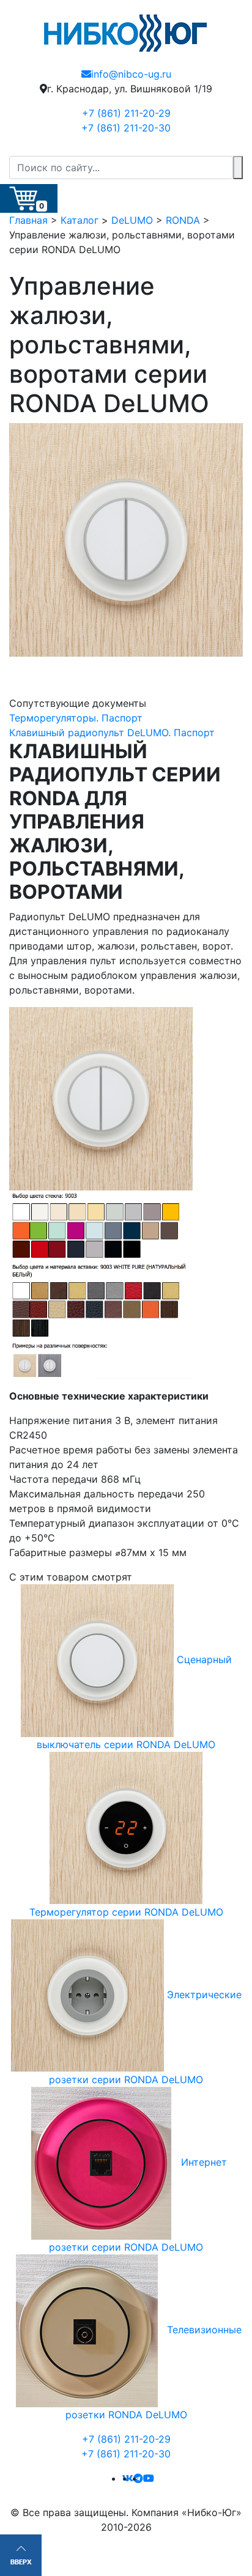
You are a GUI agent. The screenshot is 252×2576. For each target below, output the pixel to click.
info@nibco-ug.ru (131, 74)
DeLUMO (132, 220)
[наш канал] (149, 2478)
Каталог (80, 220)
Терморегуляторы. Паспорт (76, 718)
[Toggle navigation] (235, 148)
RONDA (183, 220)
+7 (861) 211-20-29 (126, 113)
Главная (28, 220)
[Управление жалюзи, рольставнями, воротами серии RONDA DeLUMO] (126, 540)
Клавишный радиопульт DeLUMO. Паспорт (112, 733)
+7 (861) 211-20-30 (126, 128)
